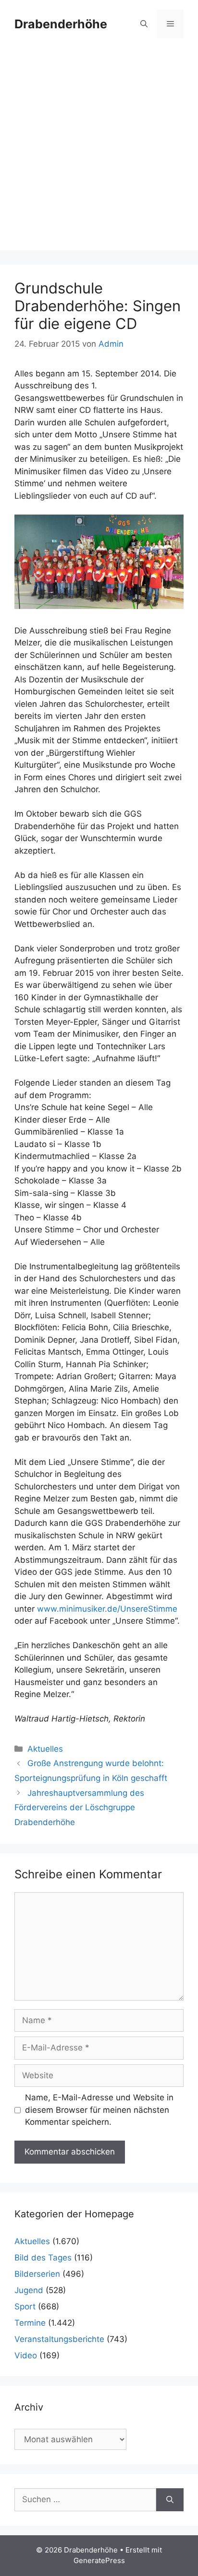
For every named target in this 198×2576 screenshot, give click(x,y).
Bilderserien (37, 2274)
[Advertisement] (99, 152)
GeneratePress (99, 2560)
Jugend (29, 2290)
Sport (25, 2307)
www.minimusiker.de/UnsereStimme (107, 1609)
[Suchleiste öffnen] (144, 24)
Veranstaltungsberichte (59, 2339)
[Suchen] (170, 2500)
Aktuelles (45, 1749)
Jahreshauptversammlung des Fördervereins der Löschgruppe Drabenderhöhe (79, 1808)
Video (26, 2355)
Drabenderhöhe (61, 24)
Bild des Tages (43, 2258)
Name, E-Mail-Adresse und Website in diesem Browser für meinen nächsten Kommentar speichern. (99, 2110)
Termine (30, 2323)
